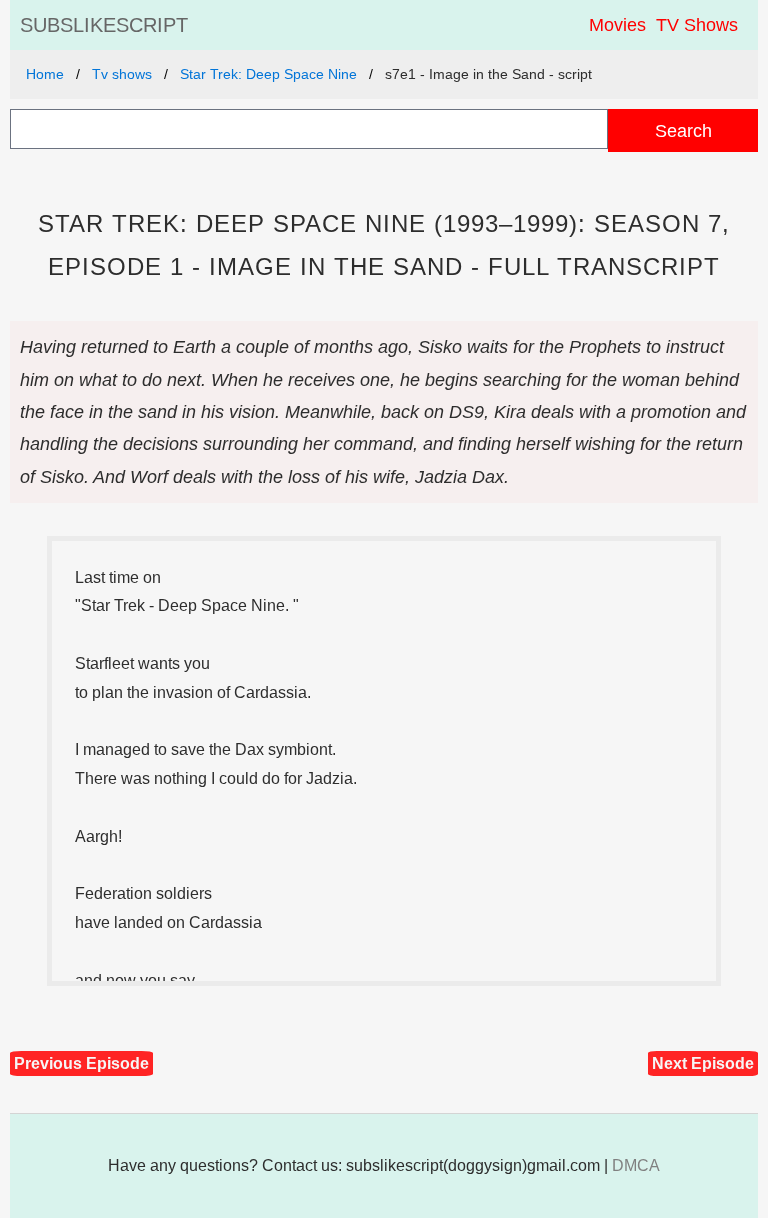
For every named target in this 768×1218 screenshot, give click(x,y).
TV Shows (697, 25)
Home (45, 74)
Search (683, 130)
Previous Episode (81, 1063)
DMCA (636, 1165)
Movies (617, 25)
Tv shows (122, 74)
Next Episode (703, 1063)
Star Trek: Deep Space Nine (268, 74)
